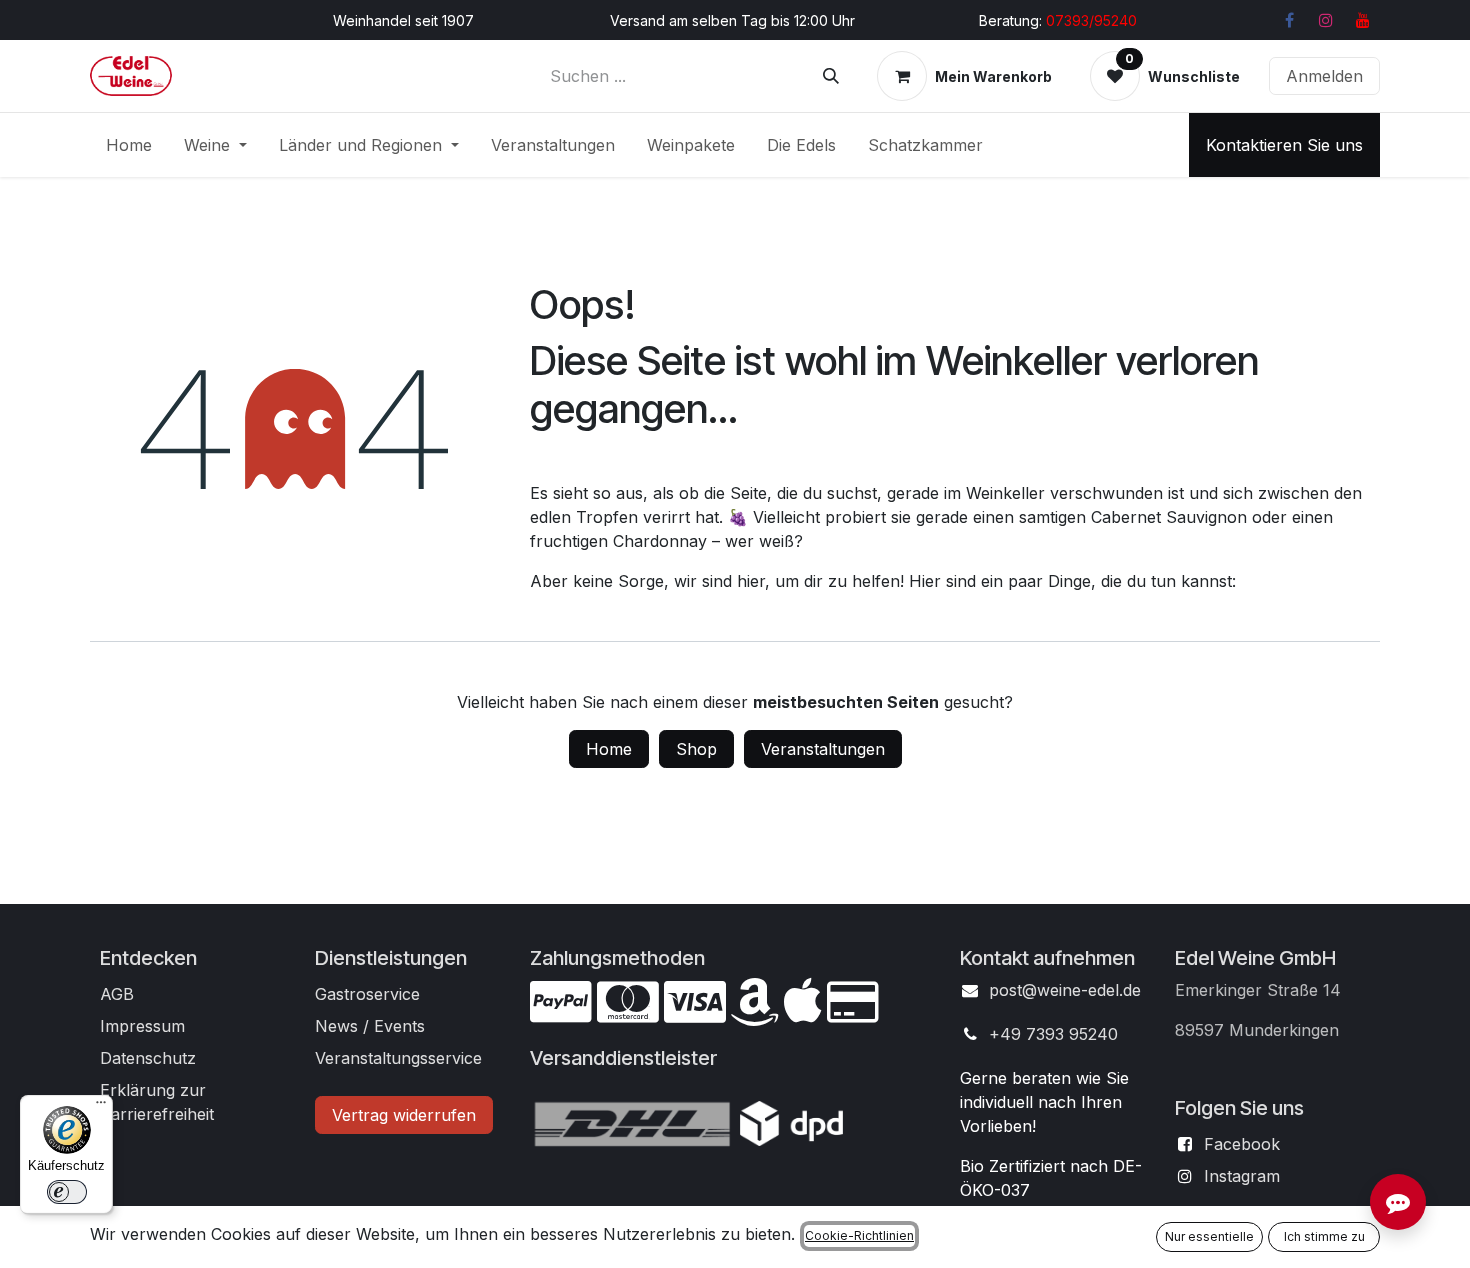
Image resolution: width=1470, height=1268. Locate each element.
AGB (117, 994)
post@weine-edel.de (1065, 990)
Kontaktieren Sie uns (1284, 145)
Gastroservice (367, 994)
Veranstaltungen (823, 749)
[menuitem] (129, 145)
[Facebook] (1289, 20)
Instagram (1242, 1176)
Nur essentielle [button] (1209, 1236)
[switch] (67, 1192)
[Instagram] (1326, 20)
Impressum (142, 1026)
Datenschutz (148, 1058)
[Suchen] (831, 76)
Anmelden (1324, 76)
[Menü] (101, 1107)
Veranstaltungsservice (398, 1058)
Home (609, 749)
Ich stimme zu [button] (1324, 1236)
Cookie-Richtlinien (859, 1235)
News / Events (370, 1026)
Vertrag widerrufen (404, 1115)
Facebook (1242, 1144)
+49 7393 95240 (1053, 1034)
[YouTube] (1363, 20)
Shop (696, 749)
